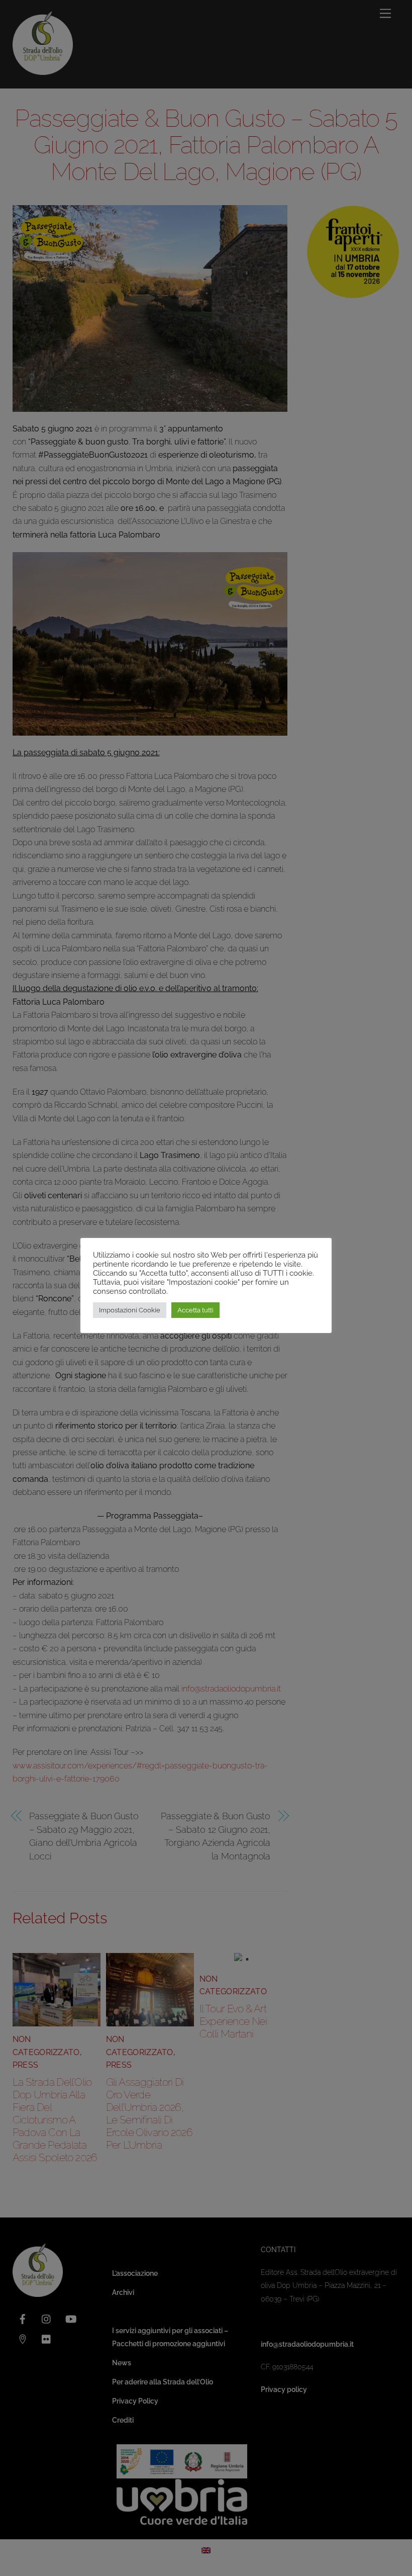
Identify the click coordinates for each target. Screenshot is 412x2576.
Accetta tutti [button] (195, 1310)
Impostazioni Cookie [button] (130, 1310)
